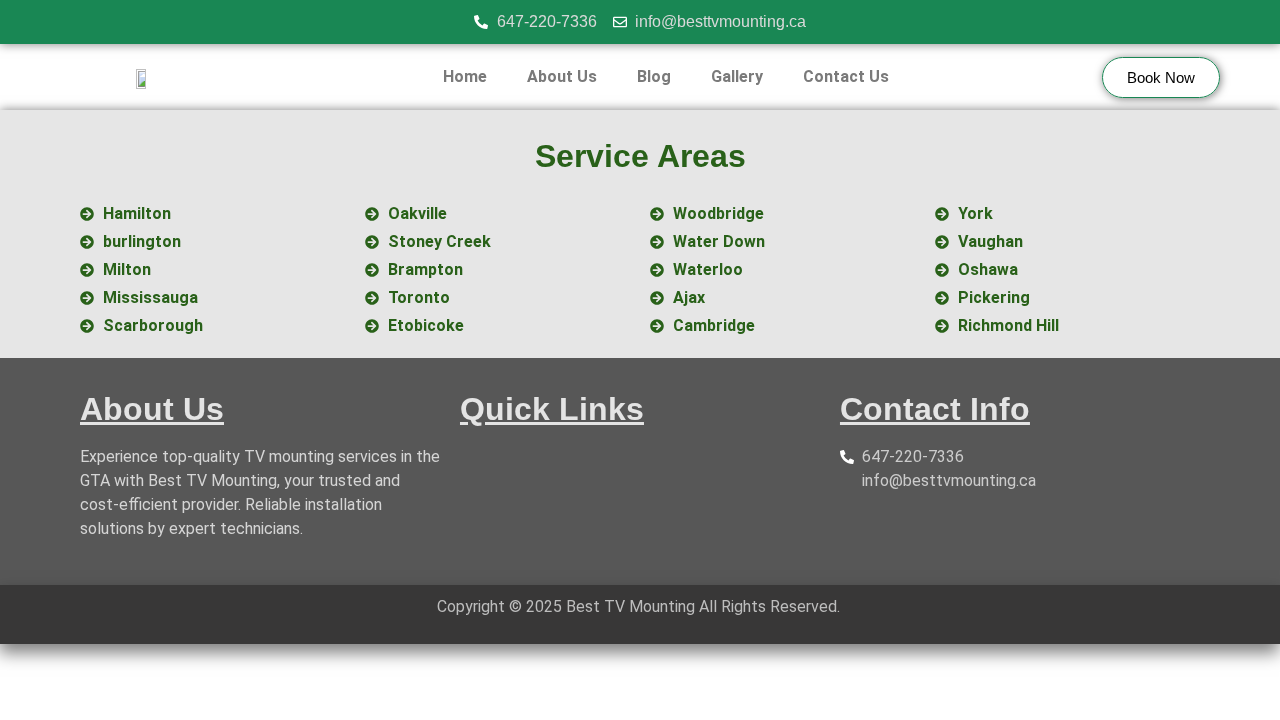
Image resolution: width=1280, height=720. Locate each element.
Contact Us (846, 76)
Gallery (737, 76)
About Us (562, 76)
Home (465, 76)
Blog (654, 76)
